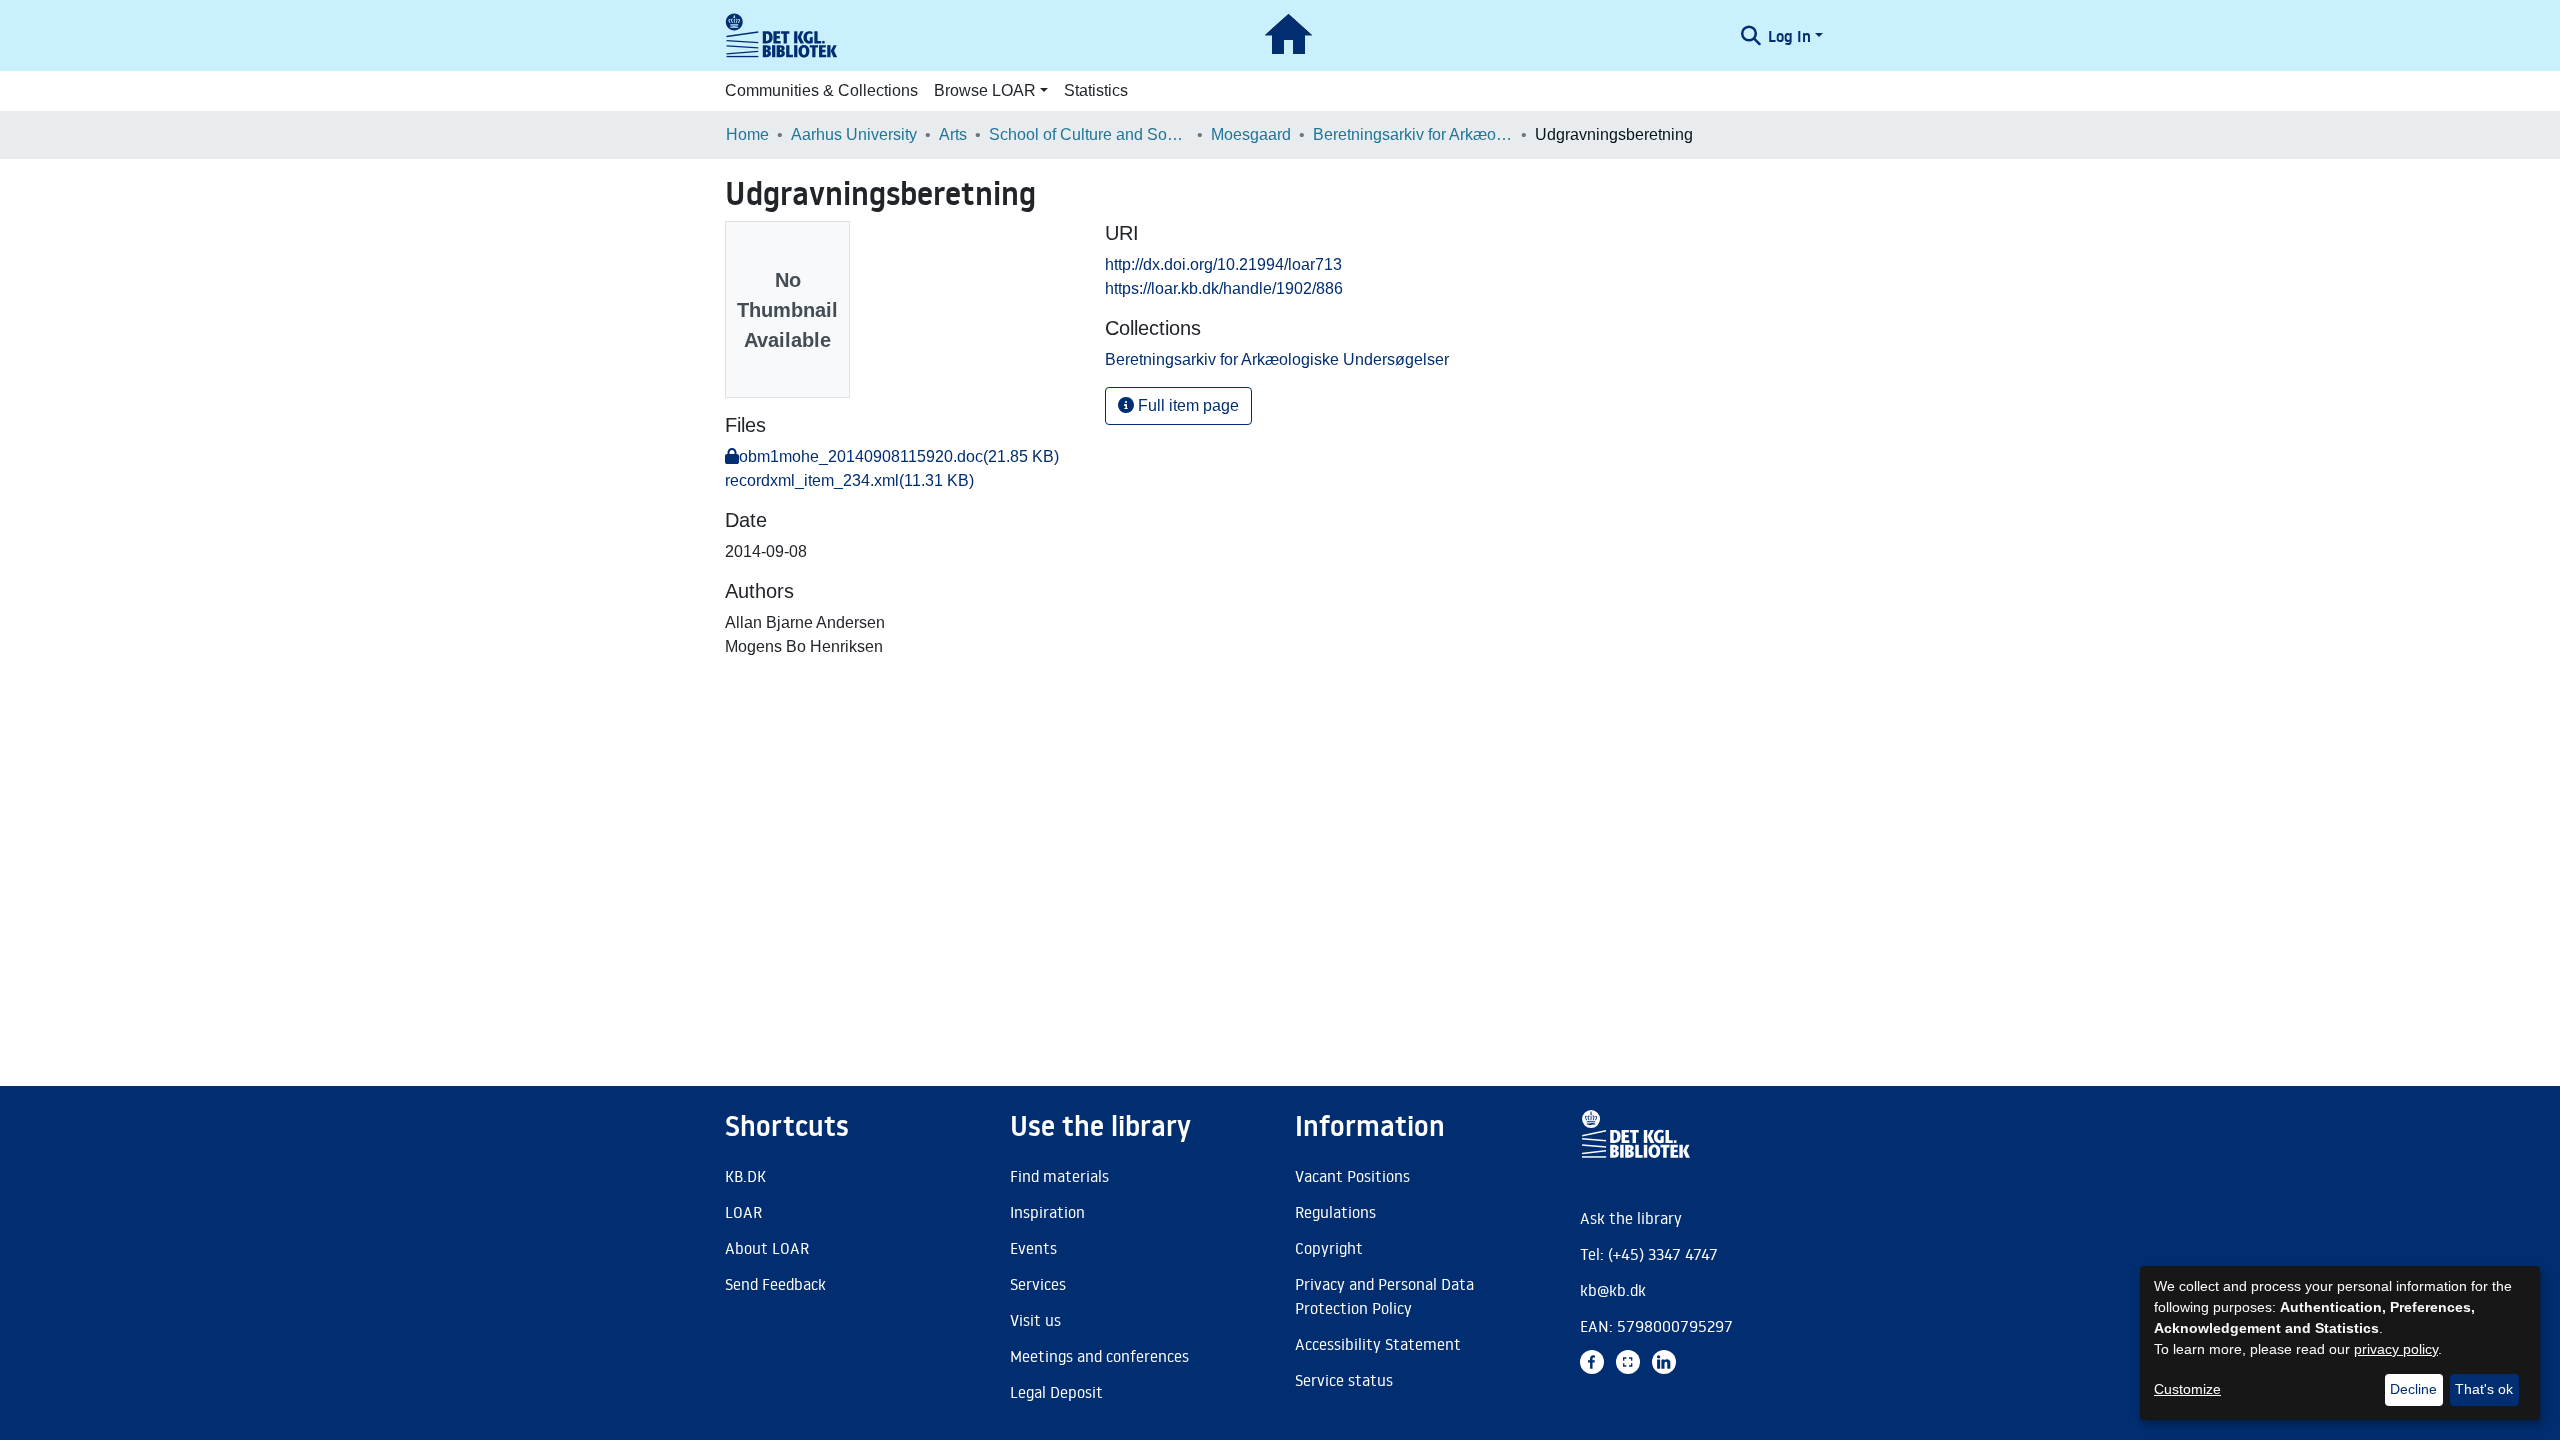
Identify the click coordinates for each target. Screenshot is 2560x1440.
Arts (953, 134)
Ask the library (1631, 1218)
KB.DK (745, 1176)
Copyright (1329, 1248)
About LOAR (767, 1248)
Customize (2187, 1389)
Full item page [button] (1186, 405)
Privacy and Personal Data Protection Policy (1384, 1296)
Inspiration (1047, 1212)
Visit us (1035, 1320)
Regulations (1335, 1212)
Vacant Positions (1352, 1176)
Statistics (1096, 90)
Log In (1789, 36)
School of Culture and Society (1089, 134)
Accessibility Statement (1378, 1344)
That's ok (2484, 1389)
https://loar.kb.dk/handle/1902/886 (1224, 288)
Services (1038, 1284)
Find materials (1059, 1176)
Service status (1344, 1380)
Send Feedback (775, 1284)
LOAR (743, 1212)
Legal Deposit (1056, 1392)
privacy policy (2396, 1349)
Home (747, 134)
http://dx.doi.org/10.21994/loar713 (1223, 264)
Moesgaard (1251, 134)
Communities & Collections (821, 90)
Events (1033, 1248)
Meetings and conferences (1099, 1356)
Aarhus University (854, 134)
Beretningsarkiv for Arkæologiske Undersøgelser (1413, 134)
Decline (2413, 1389)
